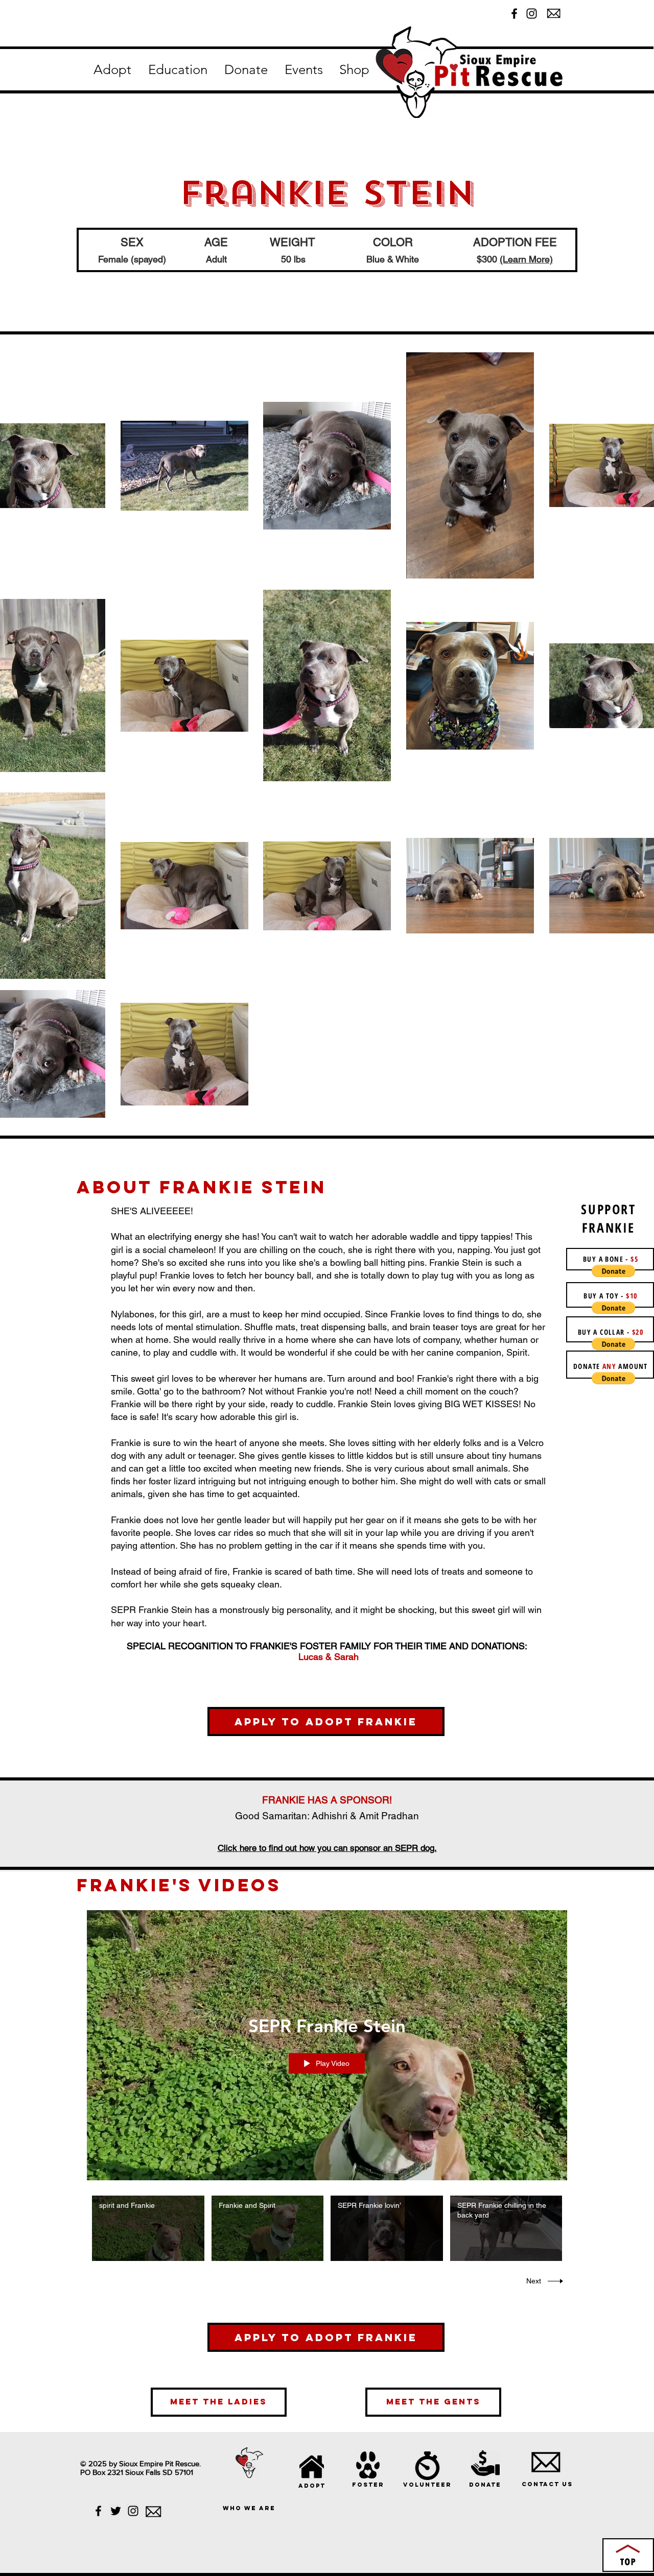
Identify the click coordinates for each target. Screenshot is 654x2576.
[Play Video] (148, 2228)
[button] (112, 70)
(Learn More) (526, 259)
